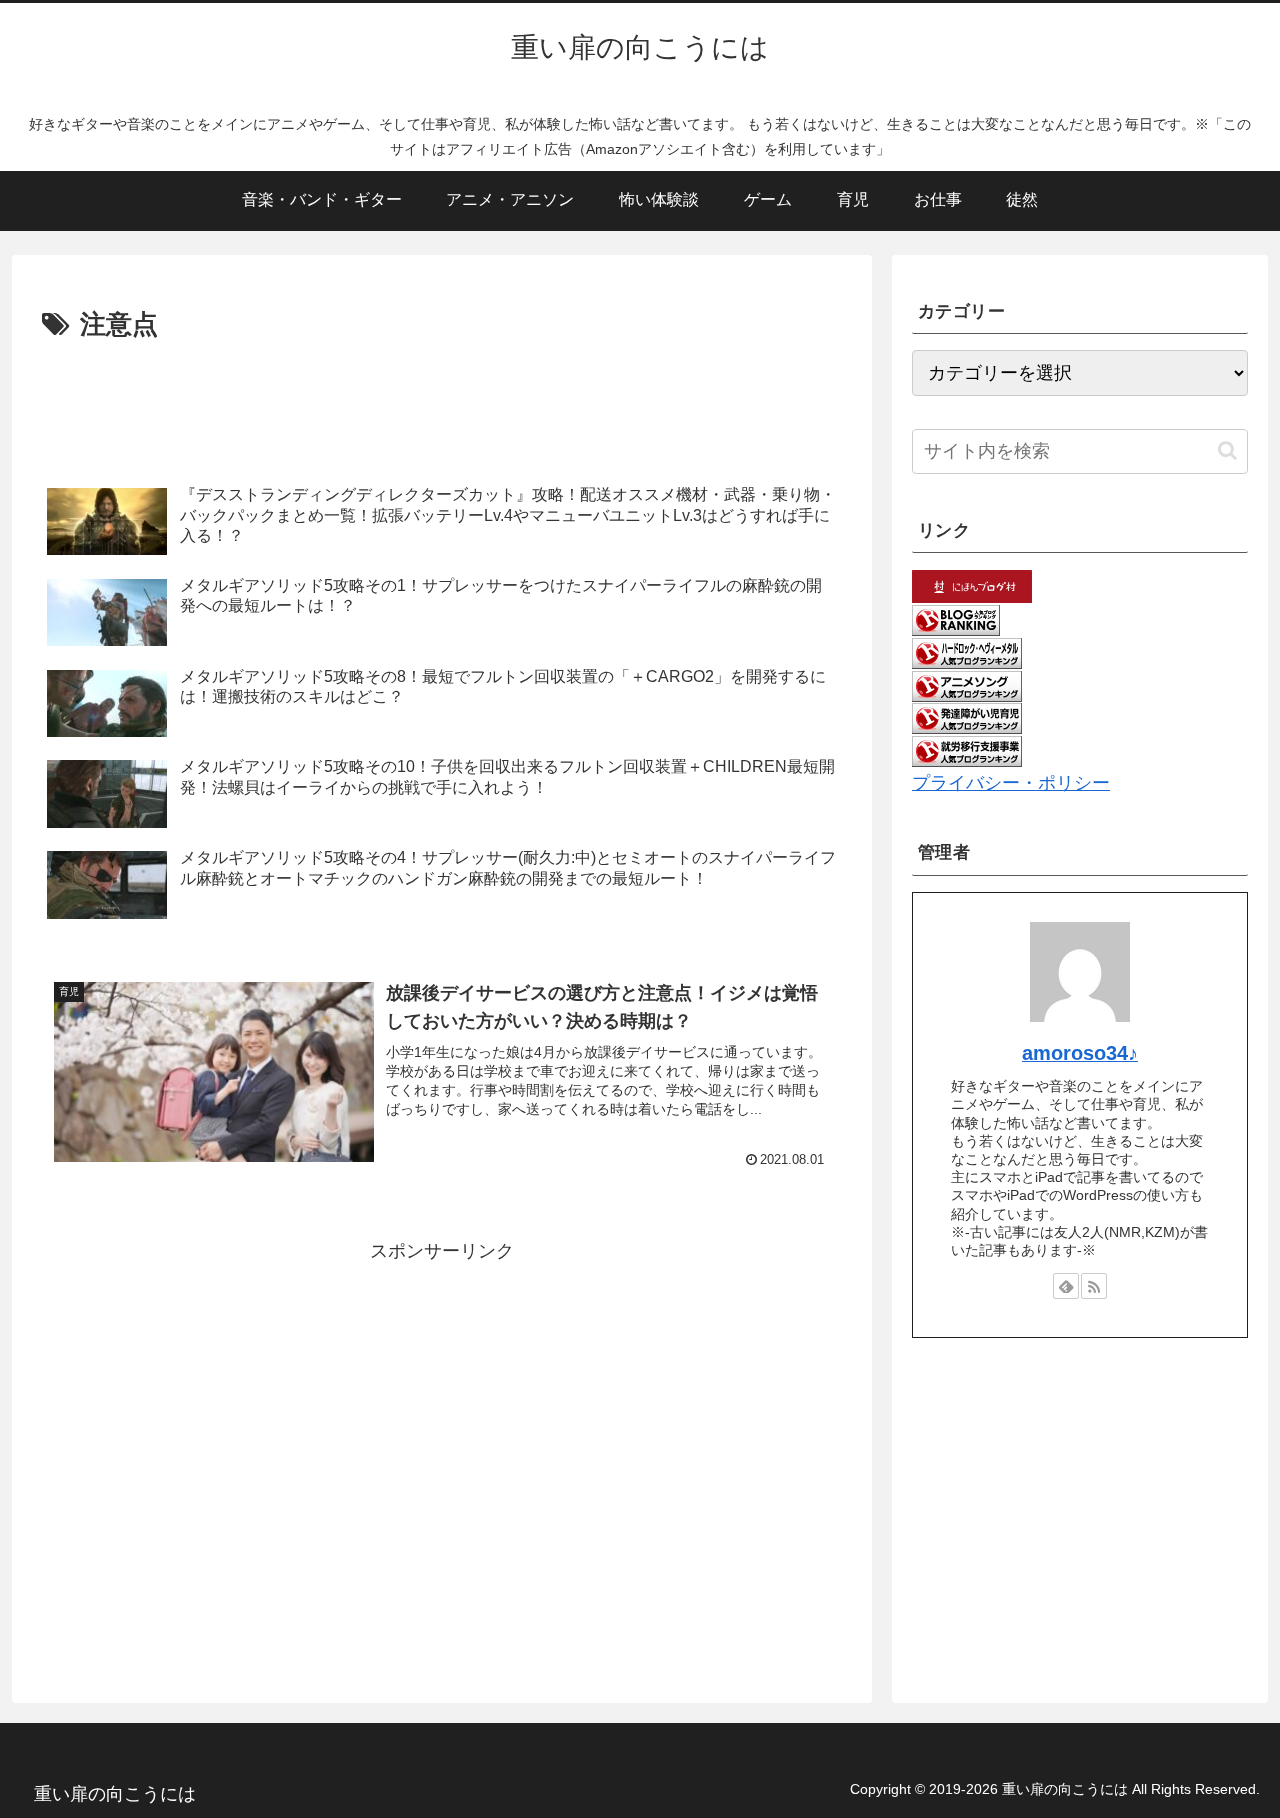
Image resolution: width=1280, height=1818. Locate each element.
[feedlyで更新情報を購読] (1066, 1286)
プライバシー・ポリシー (1011, 783)
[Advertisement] (442, 402)
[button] (1227, 450)
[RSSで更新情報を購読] (1094, 1286)
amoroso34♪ (1080, 1053)
